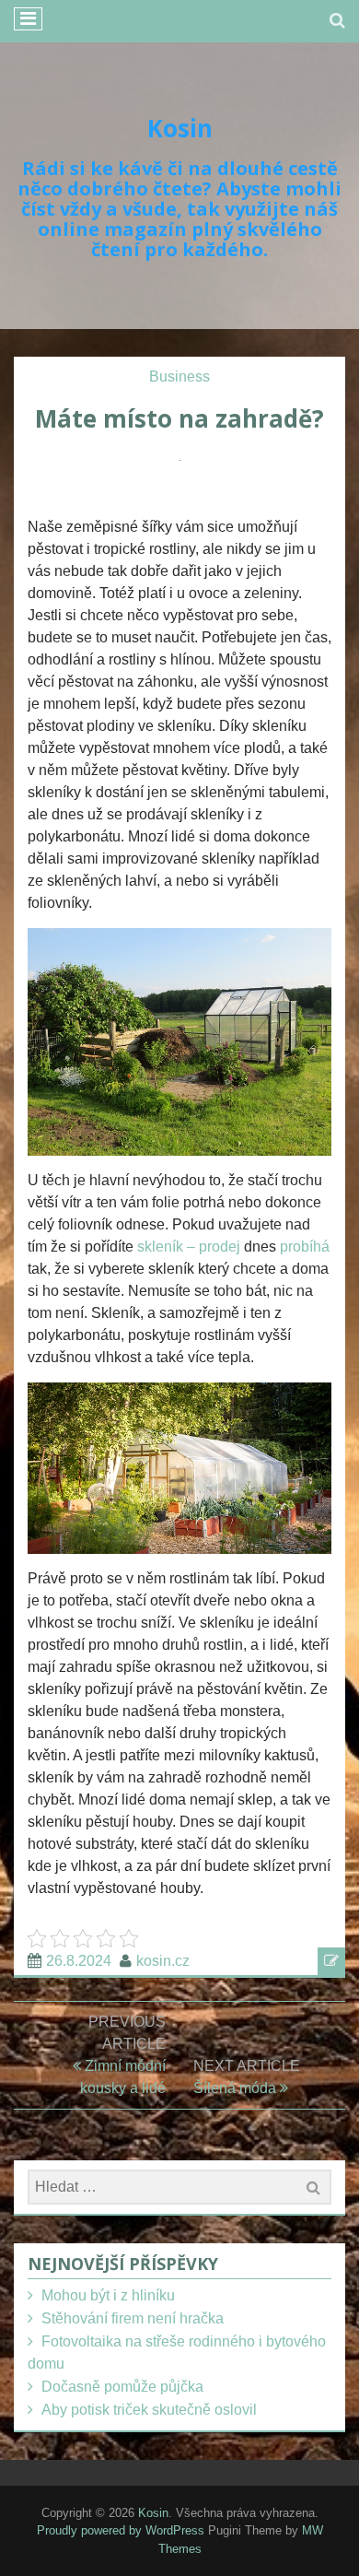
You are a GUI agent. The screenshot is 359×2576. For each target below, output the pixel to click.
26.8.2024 (79, 1961)
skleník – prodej (189, 1247)
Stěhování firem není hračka (133, 2318)
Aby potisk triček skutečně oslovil (149, 2410)
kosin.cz (163, 1961)
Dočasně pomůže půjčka (122, 2387)
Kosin (180, 128)
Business (179, 376)
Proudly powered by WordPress (121, 2530)
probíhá (303, 1247)
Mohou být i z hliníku (108, 2295)
